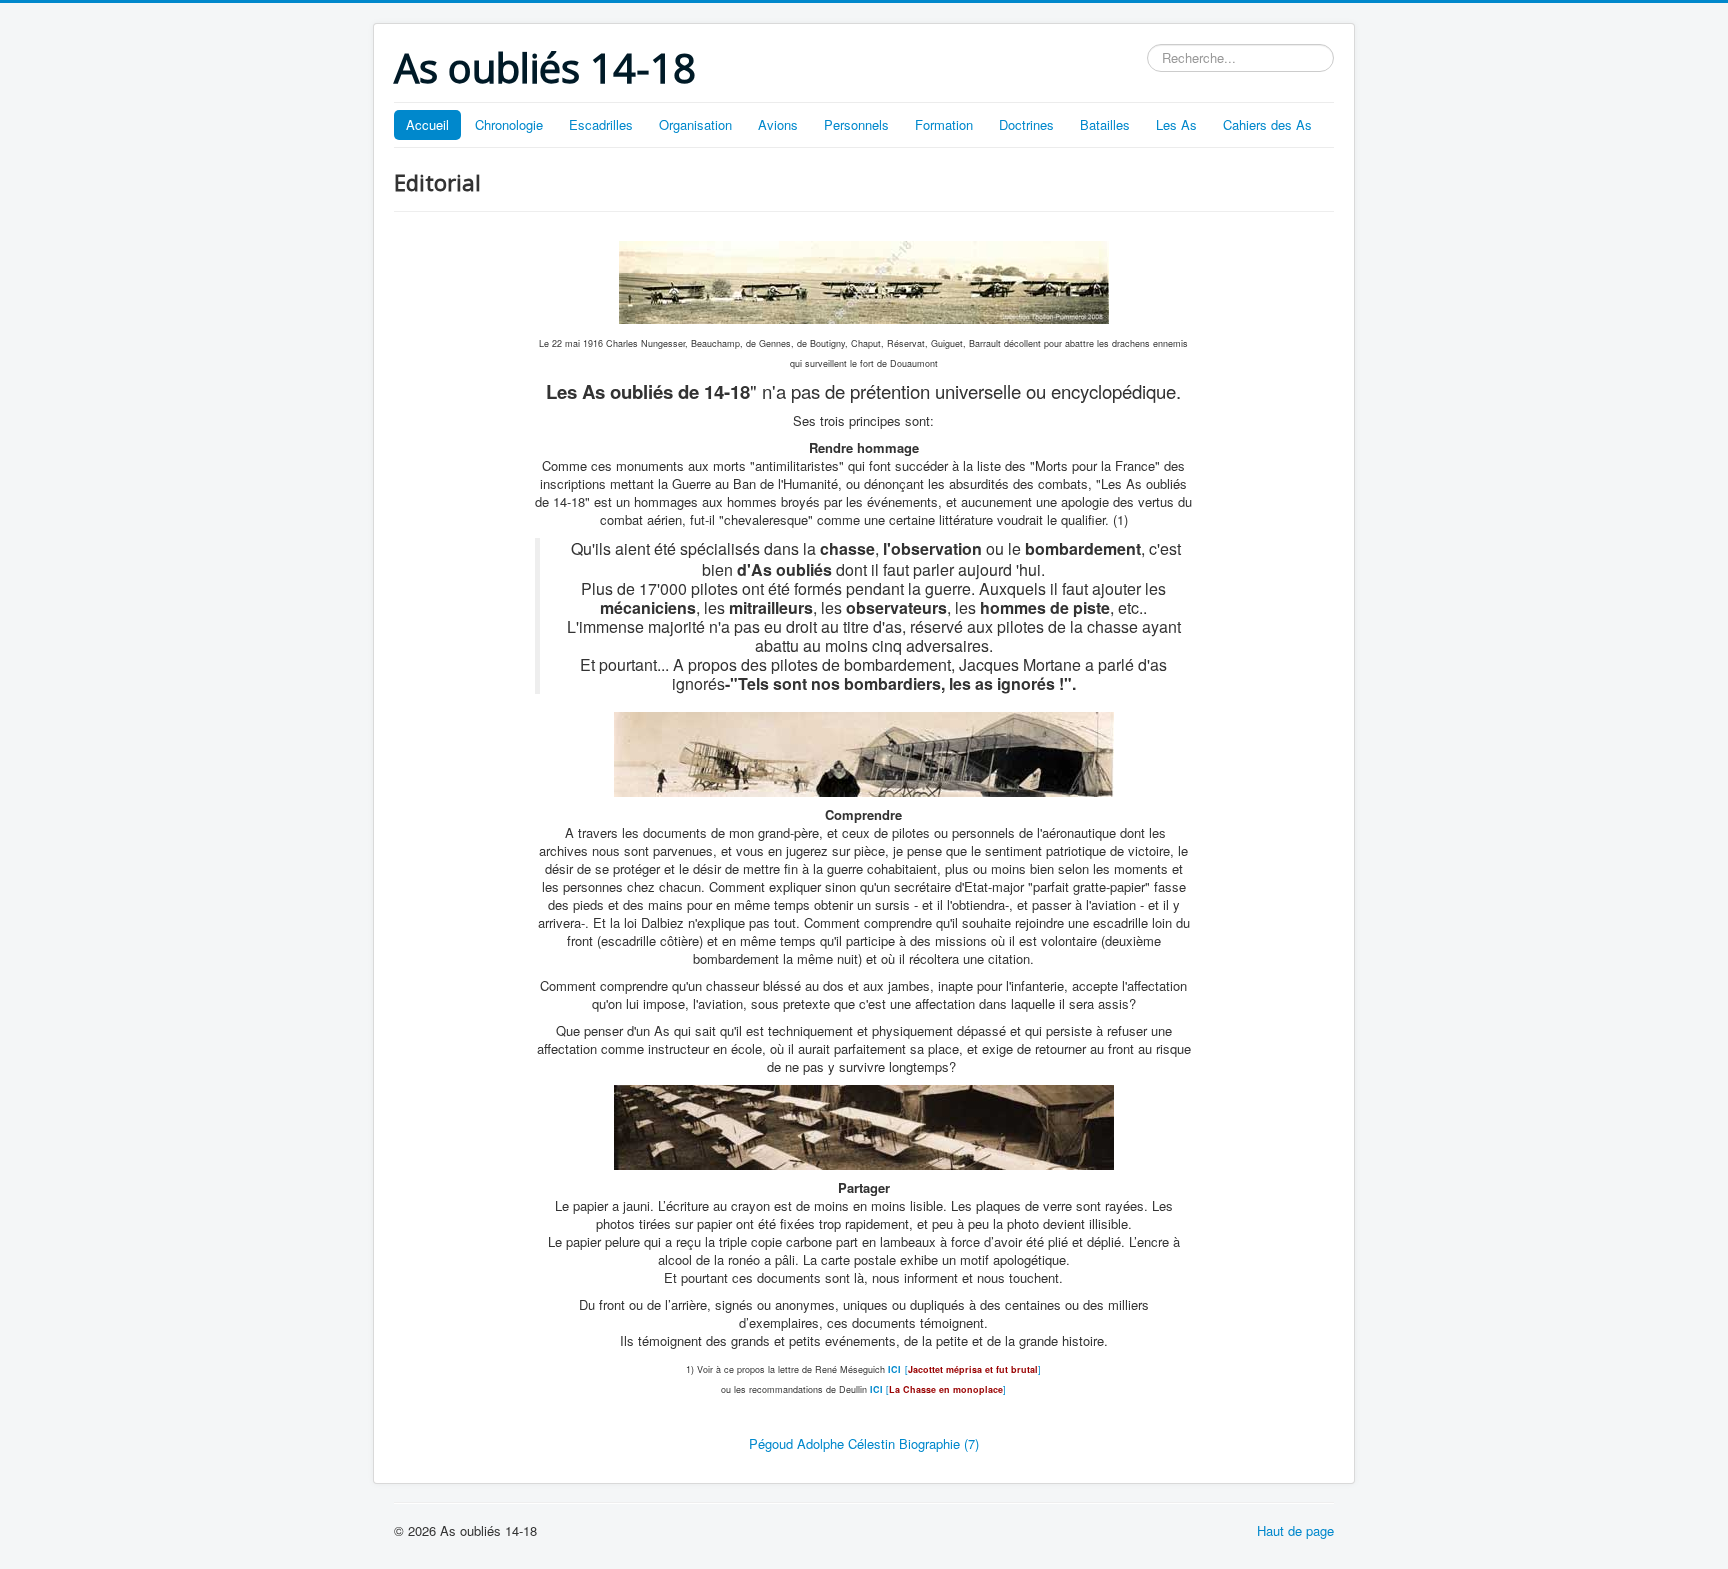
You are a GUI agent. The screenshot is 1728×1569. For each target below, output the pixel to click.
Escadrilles (601, 124)
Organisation (695, 124)
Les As (1176, 124)
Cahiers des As (1267, 124)
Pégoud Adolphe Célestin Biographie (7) (864, 1443)
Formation (944, 124)
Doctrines (1026, 124)
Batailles (1105, 124)
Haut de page (1295, 1530)
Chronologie (509, 124)
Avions (778, 124)
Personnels (856, 124)
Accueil (427, 124)
